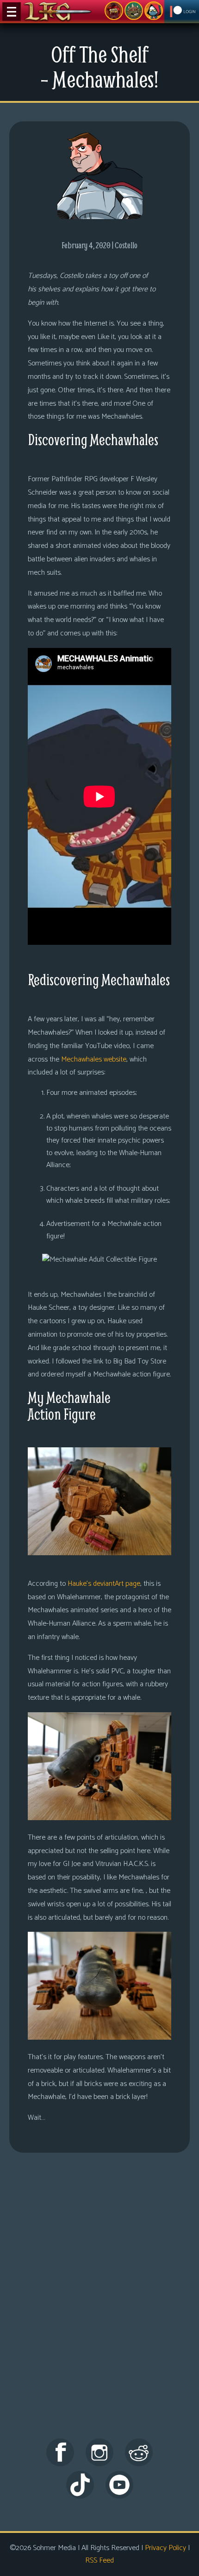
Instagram (99, 2452)
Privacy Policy (165, 2548)
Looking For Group (114, 11)
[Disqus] (99, 2304)
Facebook (60, 2452)
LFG (58, 12)
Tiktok (80, 2485)
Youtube (119, 2485)
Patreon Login (182, 12)
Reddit (139, 2452)
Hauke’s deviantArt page (104, 1584)
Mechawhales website (94, 1059)
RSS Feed (99, 2560)
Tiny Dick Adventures (154, 11)
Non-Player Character (134, 11)
